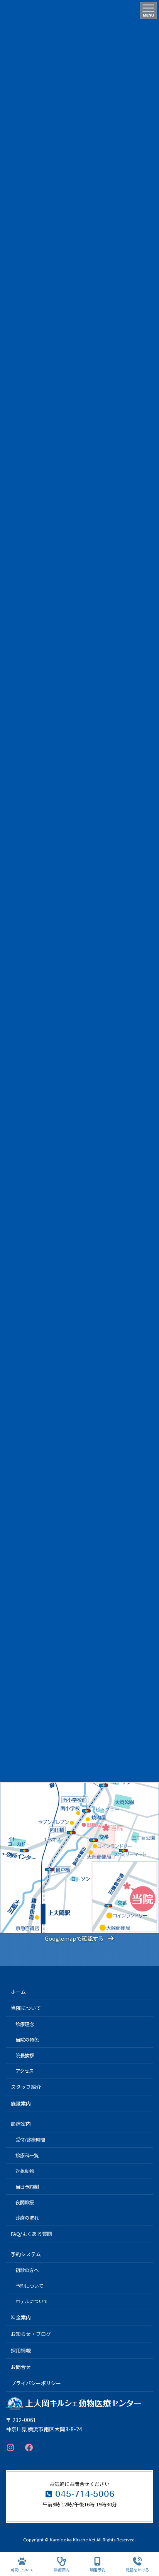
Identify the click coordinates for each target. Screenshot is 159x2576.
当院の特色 (27, 2040)
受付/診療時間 (30, 2140)
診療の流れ (27, 2218)
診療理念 (25, 2024)
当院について (26, 2008)
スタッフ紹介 (26, 2087)
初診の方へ (27, 2270)
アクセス (25, 2071)
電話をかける (137, 2569)
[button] (79, 1938)
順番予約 (98, 2569)
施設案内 (21, 2103)
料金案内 (21, 2317)
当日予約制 (27, 2187)
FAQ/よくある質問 (31, 2234)
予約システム (26, 2254)
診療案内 (21, 2124)
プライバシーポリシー (36, 2383)
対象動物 (25, 2171)
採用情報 (21, 2350)
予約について (29, 2286)
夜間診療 (25, 2202)
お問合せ (21, 2367)
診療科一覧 (27, 2155)
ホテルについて (32, 2301)
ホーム (18, 1992)
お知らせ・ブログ (31, 2334)
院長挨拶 (25, 2055)
